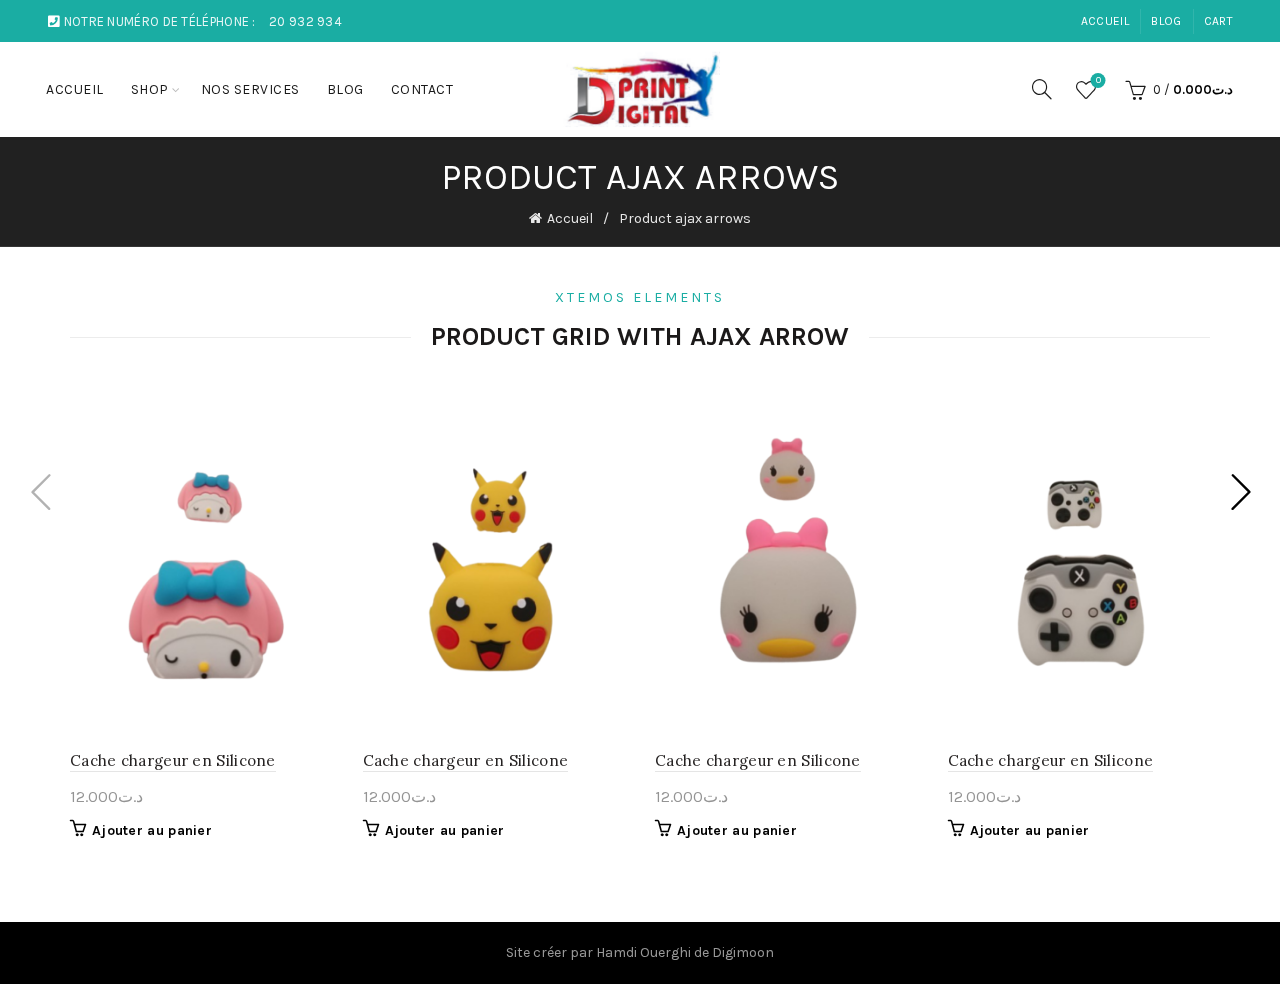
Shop (150, 89)
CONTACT (422, 89)
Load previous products (40, 492)
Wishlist (1098, 80)
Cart (1218, 21)
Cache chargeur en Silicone (173, 760)
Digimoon (743, 952)
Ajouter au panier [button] (152, 830)
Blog (1166, 21)
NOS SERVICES (250, 89)
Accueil (570, 218)
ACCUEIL (1105, 21)
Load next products (1240, 492)
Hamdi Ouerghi (643, 952)
